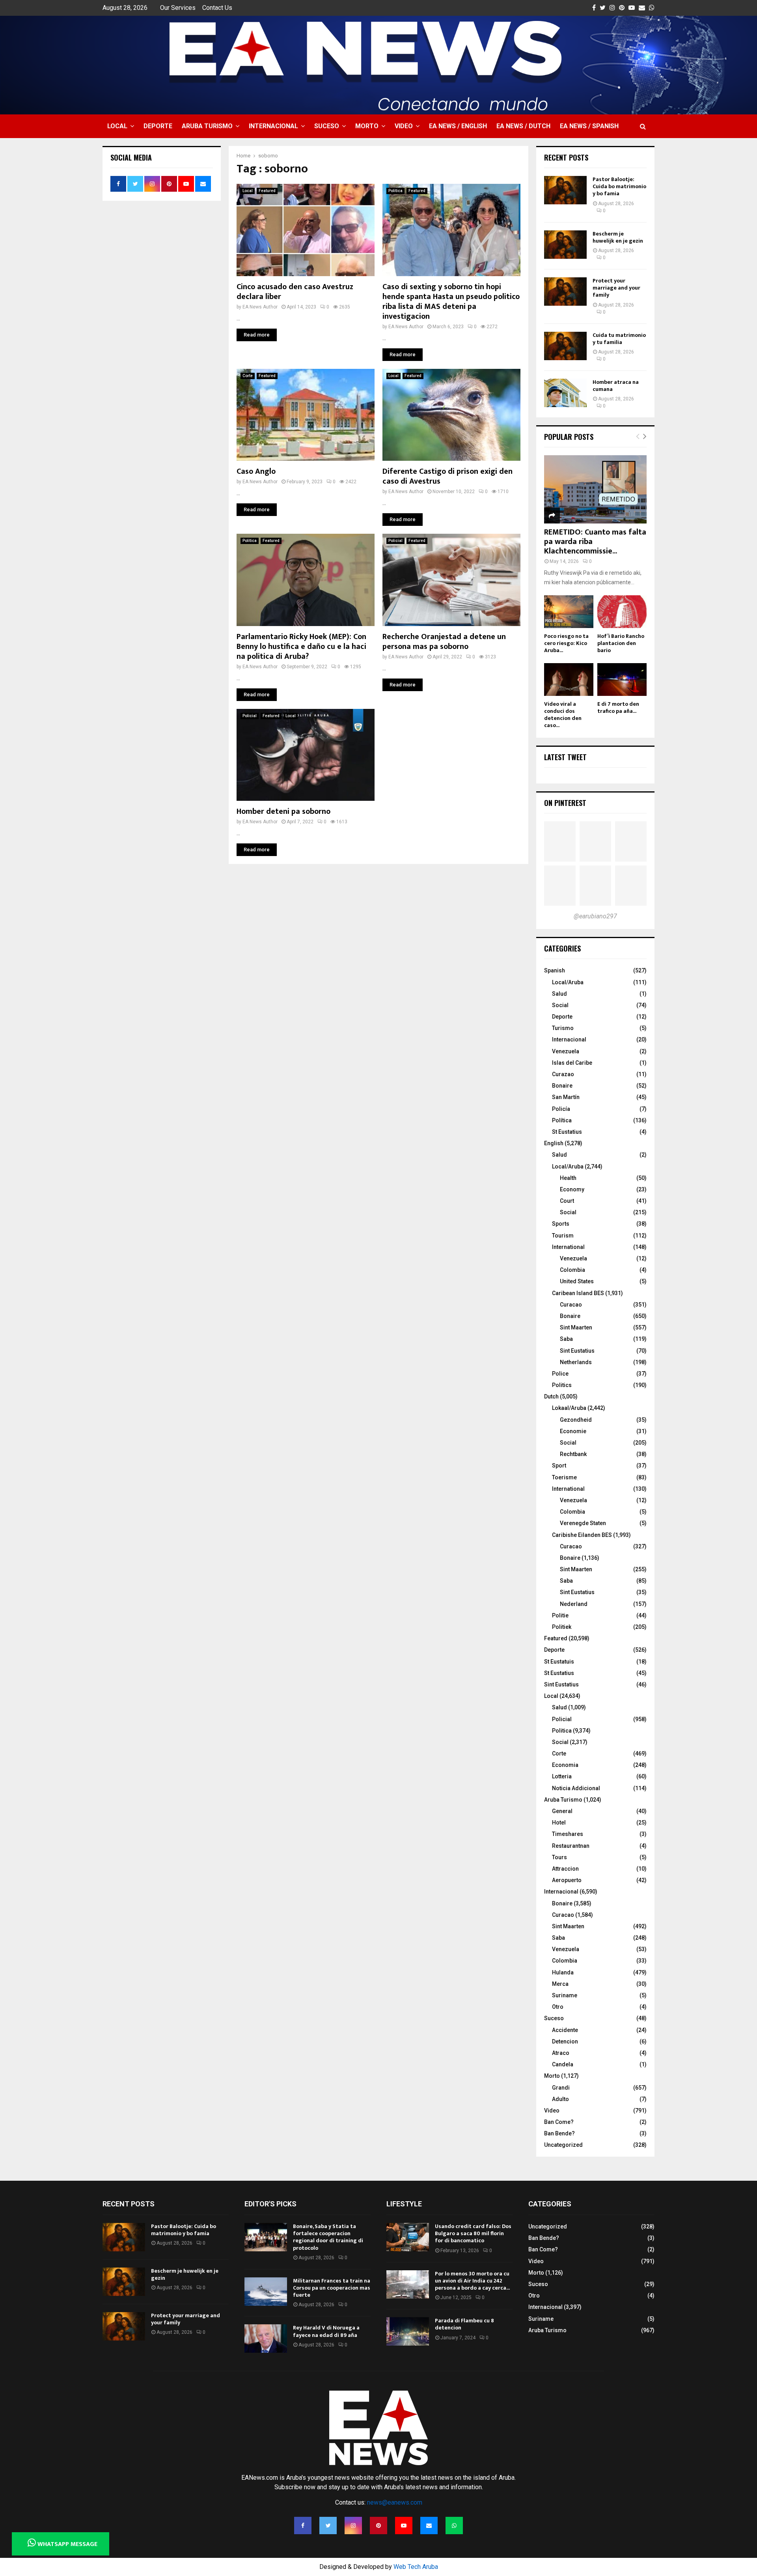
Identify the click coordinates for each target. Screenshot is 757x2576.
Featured (267, 191)
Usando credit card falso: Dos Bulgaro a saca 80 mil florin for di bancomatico (473, 2233)
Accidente (565, 2030)
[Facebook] (303, 2526)
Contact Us (217, 8)
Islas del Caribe (572, 1063)
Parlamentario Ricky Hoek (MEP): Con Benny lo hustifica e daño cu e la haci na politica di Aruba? (301, 647)
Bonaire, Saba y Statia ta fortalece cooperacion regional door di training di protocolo (328, 2237)
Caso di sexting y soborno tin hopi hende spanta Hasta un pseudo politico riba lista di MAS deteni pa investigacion (451, 302)
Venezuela (566, 1051)
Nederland (574, 1604)
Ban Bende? (559, 2133)
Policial (395, 541)
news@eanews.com (395, 2502)
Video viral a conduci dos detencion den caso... (563, 715)
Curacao (571, 1305)
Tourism (563, 1236)
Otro (558, 2007)
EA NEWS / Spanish (589, 126)
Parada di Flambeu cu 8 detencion (464, 2324)
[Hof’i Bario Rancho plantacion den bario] (622, 612)
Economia (565, 1765)
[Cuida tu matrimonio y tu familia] (565, 346)
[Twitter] (328, 2526)
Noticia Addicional (576, 1788)
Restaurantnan (571, 1846)
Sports (561, 1224)
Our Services (178, 8)
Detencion (565, 2041)
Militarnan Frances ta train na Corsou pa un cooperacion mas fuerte (332, 2288)
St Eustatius (567, 1132)
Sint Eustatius (577, 1351)
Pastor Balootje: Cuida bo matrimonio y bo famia (619, 186)
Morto (367, 126)
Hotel (559, 1823)
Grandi (561, 2088)
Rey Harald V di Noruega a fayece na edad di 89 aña (326, 2331)
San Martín (566, 1097)
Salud (559, 994)
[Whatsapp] (454, 2526)
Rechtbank (573, 1454)
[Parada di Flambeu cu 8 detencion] (408, 2331)
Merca (560, 1984)
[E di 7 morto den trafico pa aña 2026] (622, 680)
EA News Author (260, 307)
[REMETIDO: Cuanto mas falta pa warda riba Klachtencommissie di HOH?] (595, 489)
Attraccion (565, 1869)
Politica (395, 191)
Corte (248, 376)
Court (567, 1201)
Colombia (572, 1270)
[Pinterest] (378, 2526)
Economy (572, 1189)
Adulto (560, 2099)
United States (577, 1281)
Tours (559, 1857)
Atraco (561, 2053)
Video (404, 126)
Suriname (565, 1995)
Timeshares (568, 1834)
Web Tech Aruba (416, 2567)
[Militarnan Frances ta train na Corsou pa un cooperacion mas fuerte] (266, 2292)
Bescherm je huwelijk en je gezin (618, 237)
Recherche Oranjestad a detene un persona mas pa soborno (444, 642)
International (568, 1247)
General (562, 1811)
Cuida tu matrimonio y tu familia (619, 339)
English (554, 1143)
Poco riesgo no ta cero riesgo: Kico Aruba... (566, 643)
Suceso (327, 126)
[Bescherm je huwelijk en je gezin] (565, 245)
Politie (560, 1615)
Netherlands (576, 1362)
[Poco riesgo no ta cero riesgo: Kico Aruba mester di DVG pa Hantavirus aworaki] (569, 612)
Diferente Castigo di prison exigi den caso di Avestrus (447, 476)
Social (560, 1005)
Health (568, 1178)
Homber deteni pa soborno (283, 811)
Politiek (562, 1627)
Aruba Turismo (207, 126)
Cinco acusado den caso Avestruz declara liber (295, 292)
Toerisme (564, 1477)
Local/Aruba (568, 982)
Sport (559, 1466)
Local (117, 126)
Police (560, 1374)
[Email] (429, 2526)
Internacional (273, 126)
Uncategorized (563, 2145)
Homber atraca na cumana (616, 386)
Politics (562, 1385)
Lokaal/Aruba (569, 1408)
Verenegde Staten (583, 1523)
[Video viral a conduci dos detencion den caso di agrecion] (569, 680)
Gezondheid (576, 1420)
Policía (561, 1109)
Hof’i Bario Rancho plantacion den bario (621, 643)
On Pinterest (565, 803)
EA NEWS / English (458, 126)
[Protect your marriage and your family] (565, 292)
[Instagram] (353, 2526)
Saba (566, 1339)
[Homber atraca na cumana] (565, 393)
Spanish (555, 970)
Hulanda (563, 1972)
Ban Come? (559, 2122)
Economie (573, 1431)
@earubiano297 (595, 916)
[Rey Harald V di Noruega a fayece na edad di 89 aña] (266, 2339)
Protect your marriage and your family (616, 288)
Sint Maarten (576, 1327)
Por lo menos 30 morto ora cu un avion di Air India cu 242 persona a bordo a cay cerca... (472, 2281)
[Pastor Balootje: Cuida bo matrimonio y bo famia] (565, 190)
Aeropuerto (567, 1880)
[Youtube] (404, 2526)
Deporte (158, 126)
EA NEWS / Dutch (523, 126)
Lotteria (562, 1776)
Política (562, 1120)
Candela (563, 2064)
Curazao (563, 1074)
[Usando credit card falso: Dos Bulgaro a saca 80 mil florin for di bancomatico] (408, 2237)
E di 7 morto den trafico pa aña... (618, 708)
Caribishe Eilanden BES (582, 1535)
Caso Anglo (256, 471)
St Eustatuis (559, 1662)
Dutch (551, 1396)
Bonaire (562, 1086)
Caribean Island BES (578, 1293)
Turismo (563, 1028)
